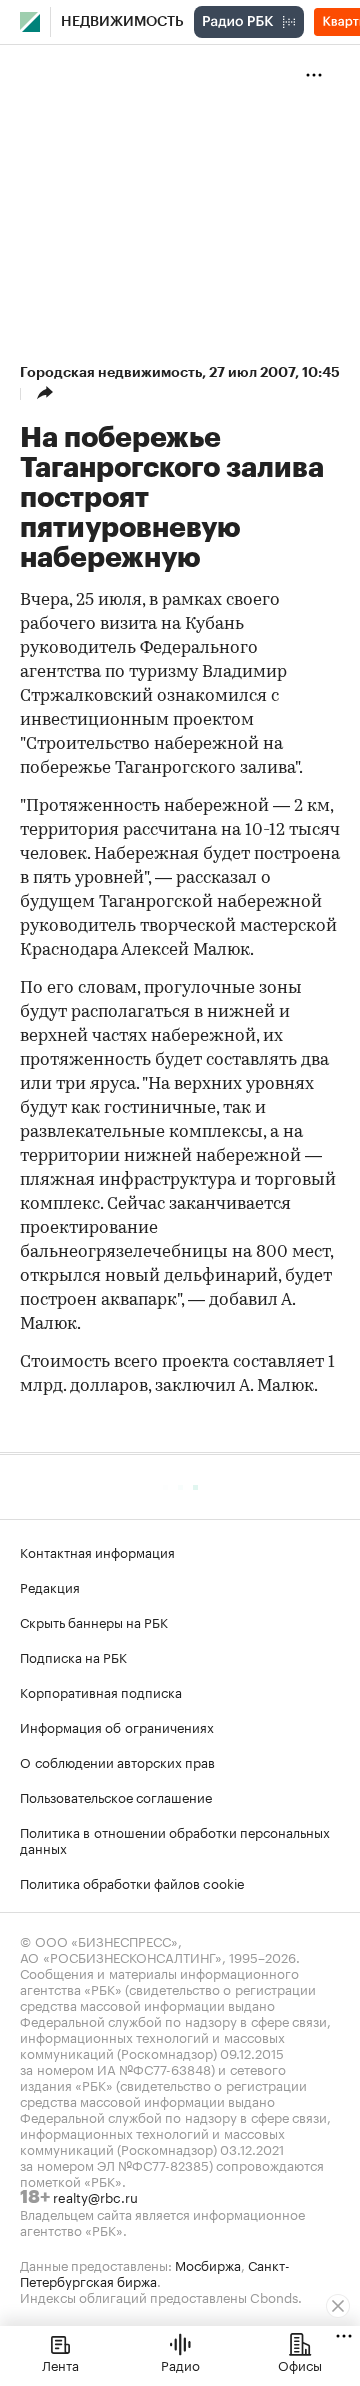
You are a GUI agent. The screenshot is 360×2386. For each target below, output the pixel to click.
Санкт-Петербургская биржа (155, 2272)
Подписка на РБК (73, 1656)
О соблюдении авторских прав (117, 1761)
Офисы (300, 2364)
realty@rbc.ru (95, 2196)
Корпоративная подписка (101, 1691)
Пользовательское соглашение (116, 1796)
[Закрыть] (338, 2306)
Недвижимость (122, 22)
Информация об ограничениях (117, 1726)
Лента (60, 2364)
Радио (180, 2364)
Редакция (50, 1586)
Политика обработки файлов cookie (132, 1882)
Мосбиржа (208, 2264)
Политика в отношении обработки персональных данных (175, 1839)
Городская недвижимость (111, 372)
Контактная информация (97, 1551)
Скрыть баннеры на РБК (94, 1621)
